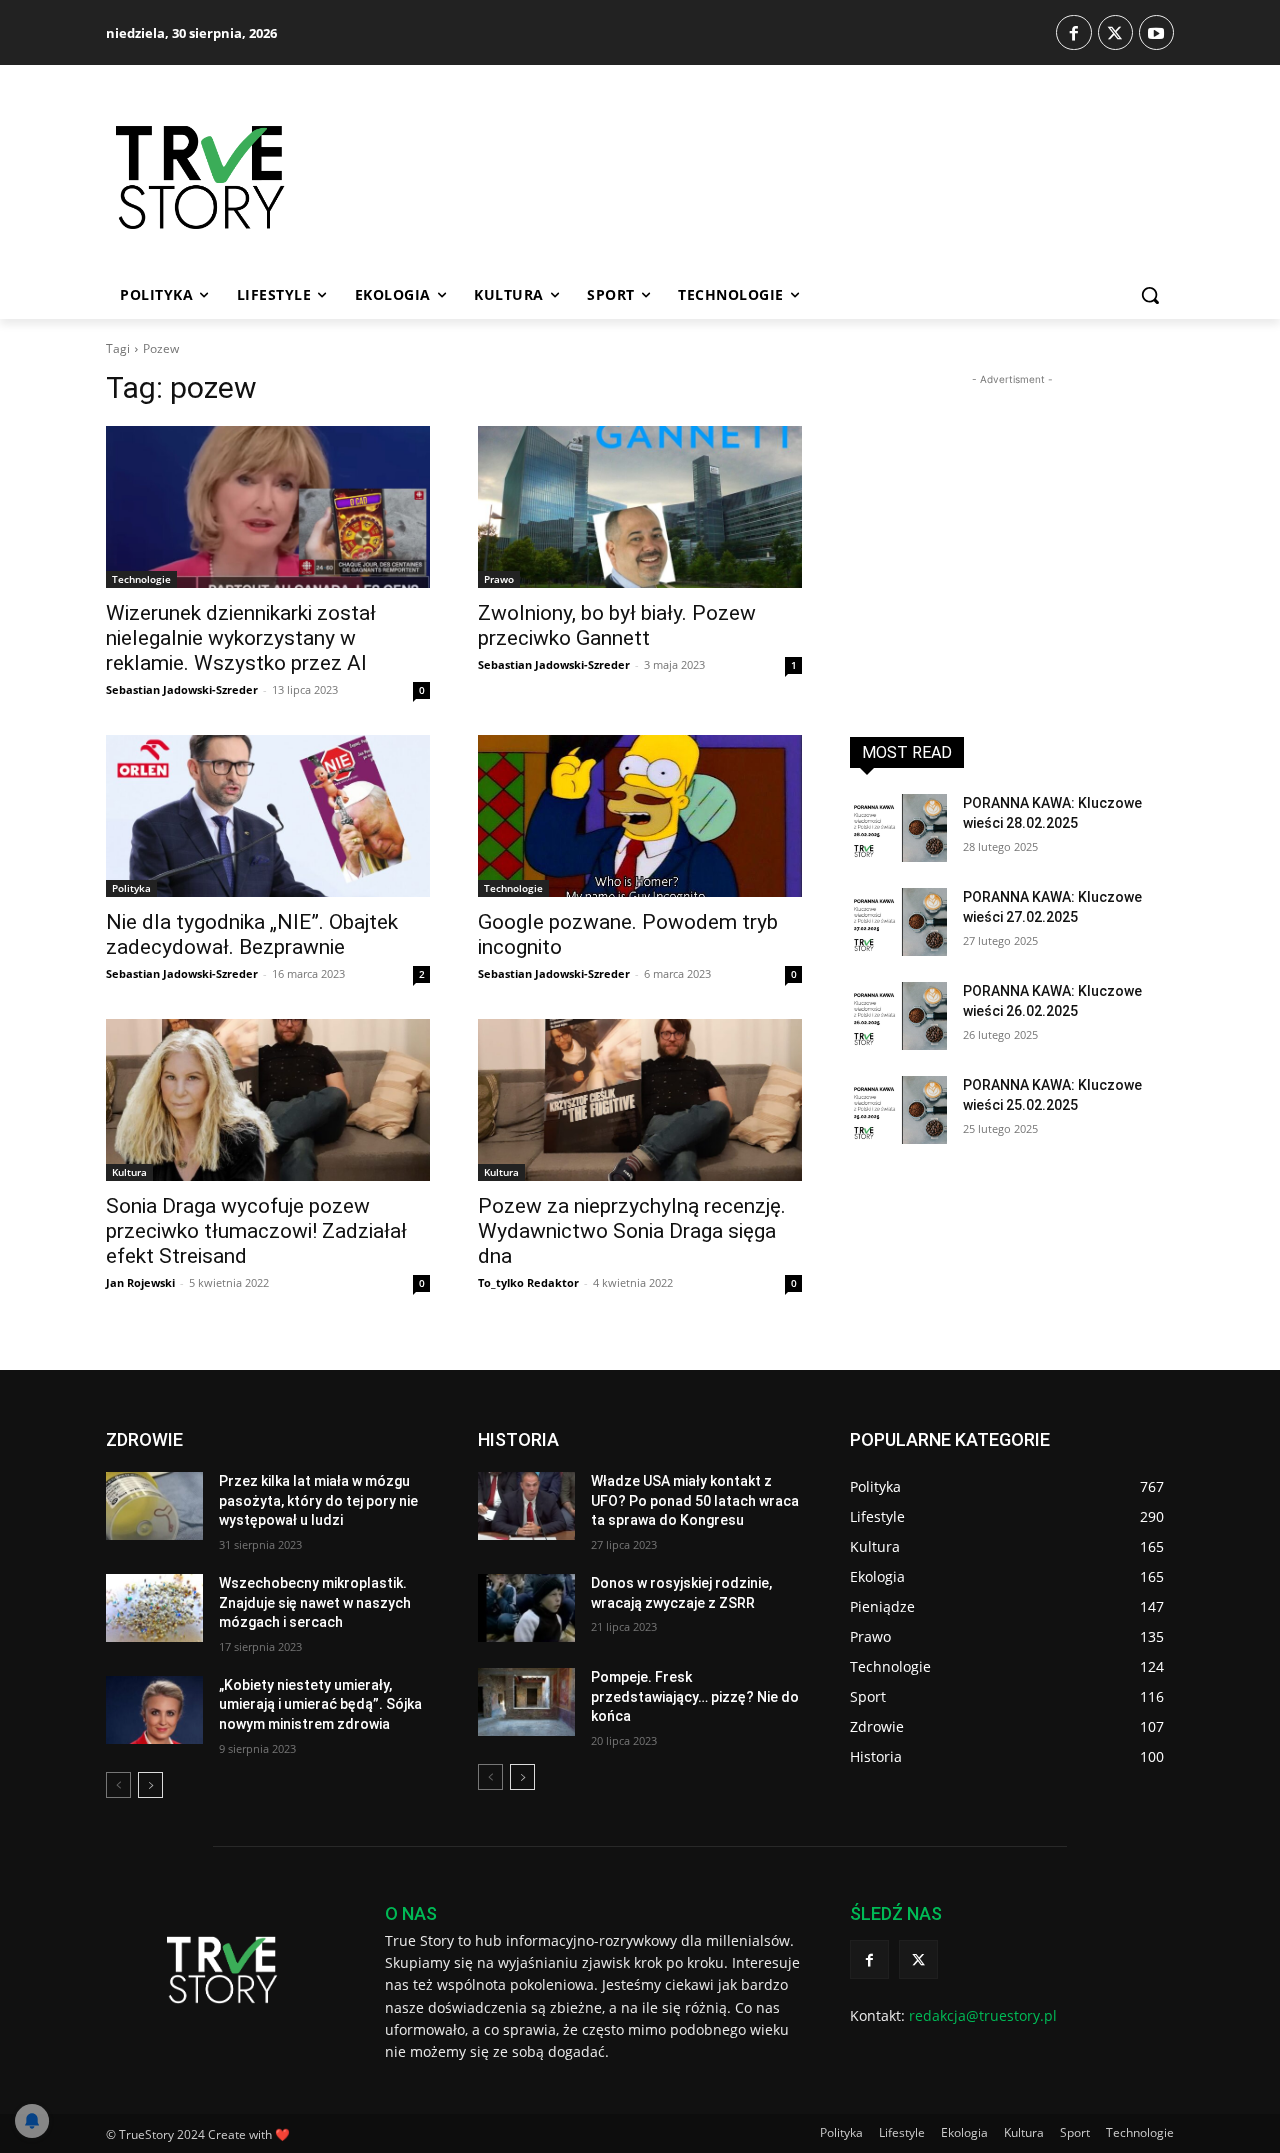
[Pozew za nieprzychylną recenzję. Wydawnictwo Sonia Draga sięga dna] (640, 1100)
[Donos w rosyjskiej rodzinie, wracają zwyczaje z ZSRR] (526, 1608)
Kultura (129, 1172)
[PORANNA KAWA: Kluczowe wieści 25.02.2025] (898, 1110)
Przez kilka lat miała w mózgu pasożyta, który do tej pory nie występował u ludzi (318, 1500)
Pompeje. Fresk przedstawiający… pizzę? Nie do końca (695, 1696)
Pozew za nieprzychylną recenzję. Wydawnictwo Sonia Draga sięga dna (632, 1231)
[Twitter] (1115, 32)
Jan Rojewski (140, 1282)
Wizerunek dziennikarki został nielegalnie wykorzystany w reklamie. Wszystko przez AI (241, 638)
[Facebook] (1073, 32)
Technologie (141, 579)
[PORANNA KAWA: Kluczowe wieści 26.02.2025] (898, 1016)
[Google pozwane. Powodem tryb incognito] (640, 816)
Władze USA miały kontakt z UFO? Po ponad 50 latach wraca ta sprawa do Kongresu (695, 1500)
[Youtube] (1156, 32)
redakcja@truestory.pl (983, 2015)
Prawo (499, 579)
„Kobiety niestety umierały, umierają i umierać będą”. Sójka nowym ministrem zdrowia (320, 1704)
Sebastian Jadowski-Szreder (182, 689)
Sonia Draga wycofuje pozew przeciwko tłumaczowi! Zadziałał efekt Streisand (256, 1231)
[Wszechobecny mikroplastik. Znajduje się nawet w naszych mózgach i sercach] (154, 1608)
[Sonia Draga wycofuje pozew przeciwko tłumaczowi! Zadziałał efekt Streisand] (268, 1100)
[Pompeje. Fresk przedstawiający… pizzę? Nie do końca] (526, 1702)
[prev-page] (118, 1785)
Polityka (131, 888)
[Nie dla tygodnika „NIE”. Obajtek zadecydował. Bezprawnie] (268, 816)
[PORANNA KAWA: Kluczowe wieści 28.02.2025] (898, 828)
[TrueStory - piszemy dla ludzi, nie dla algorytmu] (271, 177)
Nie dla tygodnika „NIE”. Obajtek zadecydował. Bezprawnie (252, 934)
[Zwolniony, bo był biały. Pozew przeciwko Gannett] (640, 507)
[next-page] (150, 1785)
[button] (1150, 295)
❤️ (282, 2134)
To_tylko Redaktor (528, 1282)
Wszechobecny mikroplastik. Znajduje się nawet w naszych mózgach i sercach (315, 1602)
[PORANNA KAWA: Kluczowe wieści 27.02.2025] (898, 922)
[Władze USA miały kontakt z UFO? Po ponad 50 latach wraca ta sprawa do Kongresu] (526, 1506)
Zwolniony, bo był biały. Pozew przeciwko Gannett (617, 625)
